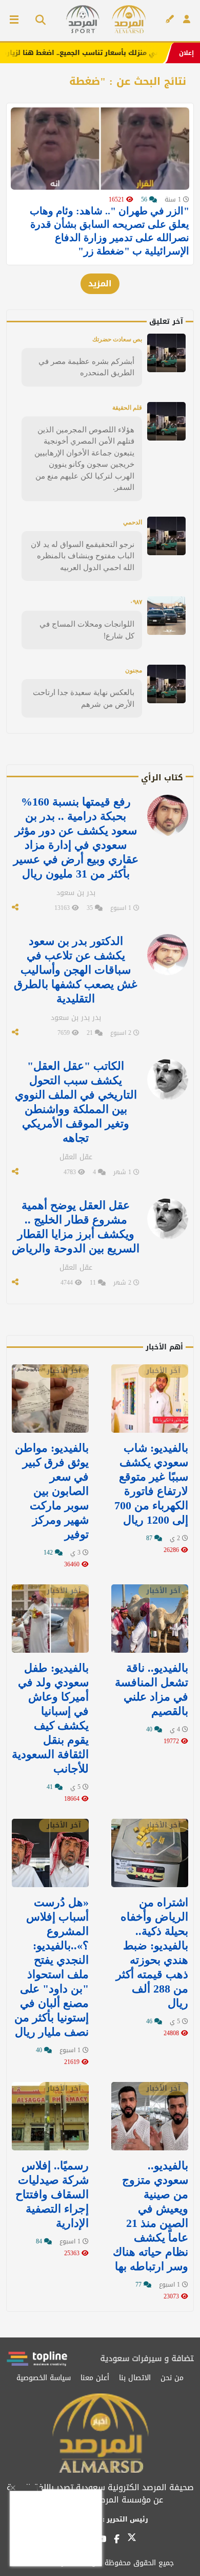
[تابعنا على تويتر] (132, 2540)
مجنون (134, 670)
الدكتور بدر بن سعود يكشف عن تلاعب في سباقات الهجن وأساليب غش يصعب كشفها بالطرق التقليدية (76, 970)
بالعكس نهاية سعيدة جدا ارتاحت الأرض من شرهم (84, 698)
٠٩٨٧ (136, 602)
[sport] (83, 19)
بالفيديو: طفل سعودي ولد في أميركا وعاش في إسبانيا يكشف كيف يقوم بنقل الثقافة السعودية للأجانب (50, 1718)
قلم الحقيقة (127, 408)
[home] (129, 19)
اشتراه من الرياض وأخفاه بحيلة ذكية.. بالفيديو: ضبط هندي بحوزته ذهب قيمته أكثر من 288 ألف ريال (152, 1953)
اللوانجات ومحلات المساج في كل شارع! (87, 630)
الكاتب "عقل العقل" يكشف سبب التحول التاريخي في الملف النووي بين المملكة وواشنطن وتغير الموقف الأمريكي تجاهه (76, 1102)
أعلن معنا (95, 2378)
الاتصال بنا (135, 2378)
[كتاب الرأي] (170, 20)
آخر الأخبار (163, 1371)
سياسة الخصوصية (44, 2378)
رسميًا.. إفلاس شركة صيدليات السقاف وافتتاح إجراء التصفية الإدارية (52, 2194)
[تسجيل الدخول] (187, 20)
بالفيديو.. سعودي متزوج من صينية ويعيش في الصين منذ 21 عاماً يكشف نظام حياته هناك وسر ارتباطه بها (151, 2216)
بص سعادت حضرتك (117, 339)
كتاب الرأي (162, 778)
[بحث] (37, 21)
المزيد (100, 284)
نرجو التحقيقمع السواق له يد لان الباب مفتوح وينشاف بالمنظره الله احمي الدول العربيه (83, 556)
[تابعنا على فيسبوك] (117, 2539)
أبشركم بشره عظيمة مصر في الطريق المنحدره (86, 367)
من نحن (172, 2378)
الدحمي (133, 522)
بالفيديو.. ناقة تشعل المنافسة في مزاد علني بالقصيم (152, 1689)
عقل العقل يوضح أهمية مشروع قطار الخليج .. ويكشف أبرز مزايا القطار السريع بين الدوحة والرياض (76, 1227)
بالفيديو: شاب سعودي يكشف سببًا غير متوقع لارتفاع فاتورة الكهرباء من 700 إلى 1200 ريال (151, 1484)
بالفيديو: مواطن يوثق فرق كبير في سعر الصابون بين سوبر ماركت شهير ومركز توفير (52, 1491)
